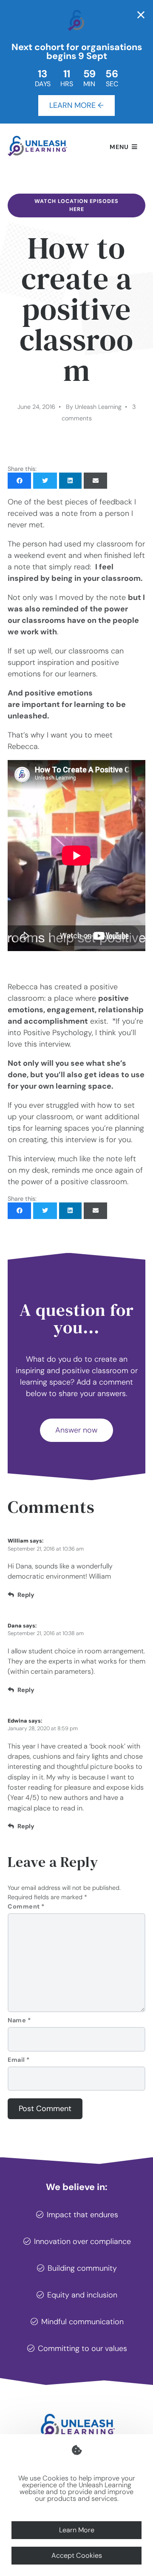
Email (19, 2060)
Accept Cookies (77, 2555)
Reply (26, 1595)
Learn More (77, 2530)
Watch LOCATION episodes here (76, 205)
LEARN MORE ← (76, 105)
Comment (26, 1906)
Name (19, 2020)
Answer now (76, 1430)
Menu (119, 147)
